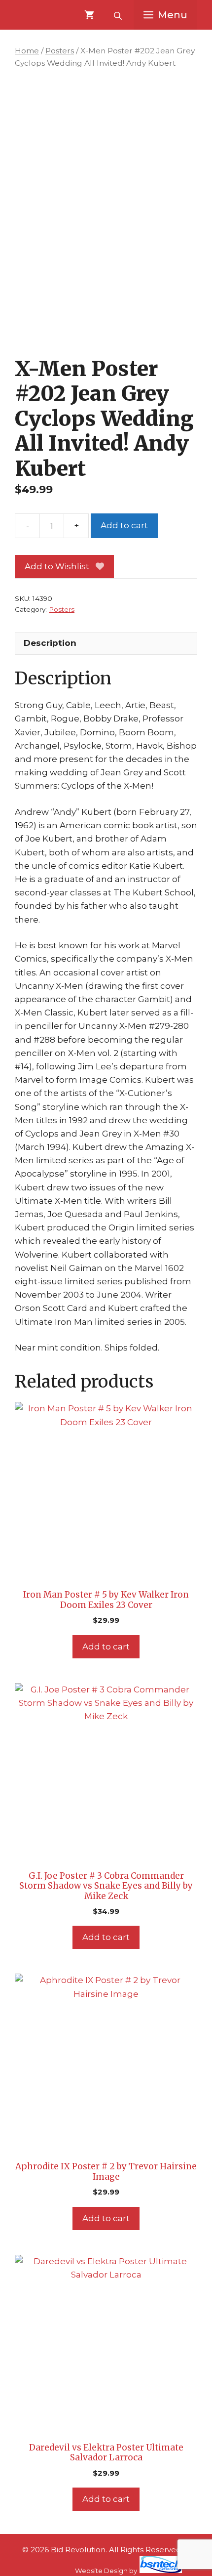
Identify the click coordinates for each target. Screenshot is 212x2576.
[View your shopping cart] (89, 15)
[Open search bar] (119, 15)
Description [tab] (50, 643)
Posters (60, 51)
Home (27, 51)
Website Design (101, 2571)
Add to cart (124, 525)
